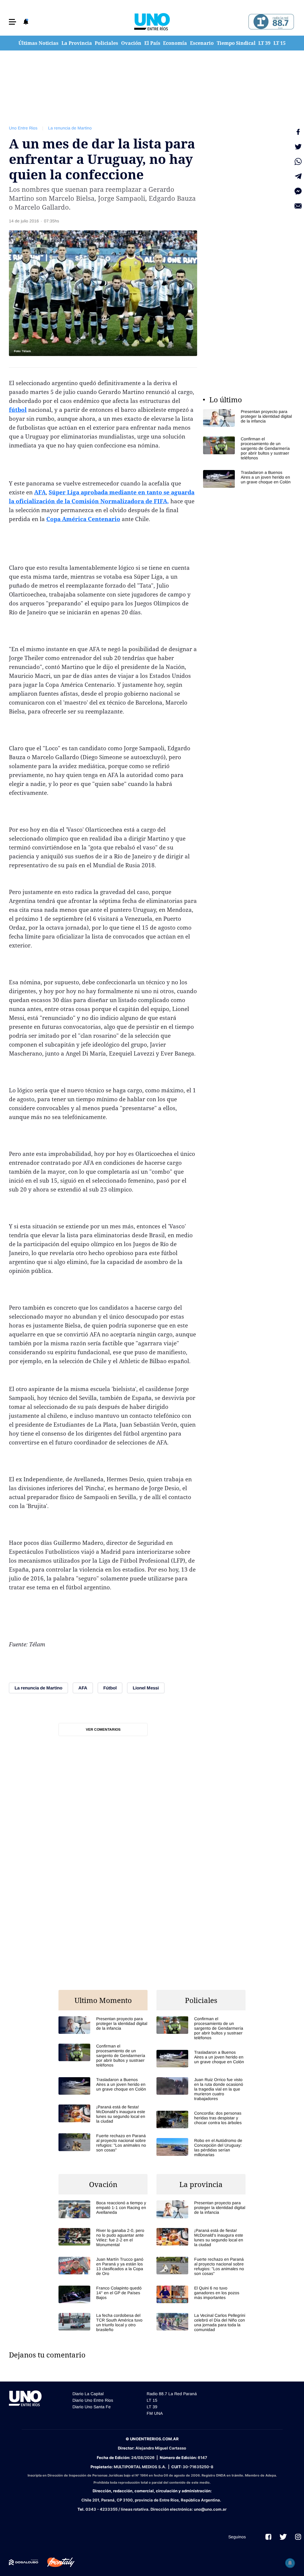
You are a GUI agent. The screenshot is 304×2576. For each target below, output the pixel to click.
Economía (175, 43)
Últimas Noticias (38, 43)
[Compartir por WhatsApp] (298, 162)
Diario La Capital (88, 2394)
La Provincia (77, 43)
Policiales (106, 43)
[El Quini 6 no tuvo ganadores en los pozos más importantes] (201, 2294)
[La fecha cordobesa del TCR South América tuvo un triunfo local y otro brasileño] (103, 2322)
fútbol (18, 410)
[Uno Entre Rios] (152, 22)
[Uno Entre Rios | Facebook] (268, 2537)
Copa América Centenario (83, 519)
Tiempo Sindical (236, 43)
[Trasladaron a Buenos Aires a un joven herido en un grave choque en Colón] (248, 479)
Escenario (202, 43)
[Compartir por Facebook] (298, 132)
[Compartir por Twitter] (298, 147)
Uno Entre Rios (23, 128)
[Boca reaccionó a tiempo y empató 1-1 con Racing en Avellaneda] (103, 2209)
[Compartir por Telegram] (298, 176)
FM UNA (155, 2413)
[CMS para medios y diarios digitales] (24, 2562)
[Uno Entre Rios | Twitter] (283, 2537)
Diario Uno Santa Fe (92, 2407)
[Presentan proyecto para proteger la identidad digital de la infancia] (248, 418)
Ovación (131, 43)
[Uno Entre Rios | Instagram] (298, 2537)
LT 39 (264, 43)
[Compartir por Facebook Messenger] (298, 191)
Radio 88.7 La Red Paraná (172, 2394)
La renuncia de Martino (70, 128)
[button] (12, 22)
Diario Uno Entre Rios (93, 2400)
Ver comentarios (103, 1730)
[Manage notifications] (290, 2563)
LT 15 (280, 43)
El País (152, 43)
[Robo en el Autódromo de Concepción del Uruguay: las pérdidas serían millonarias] (201, 2148)
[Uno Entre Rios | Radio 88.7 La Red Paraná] (270, 22)
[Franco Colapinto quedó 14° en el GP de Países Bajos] (103, 2294)
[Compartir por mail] (298, 206)
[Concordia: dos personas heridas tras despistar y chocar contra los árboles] (201, 2119)
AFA (40, 492)
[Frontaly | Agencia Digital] (56, 2562)
